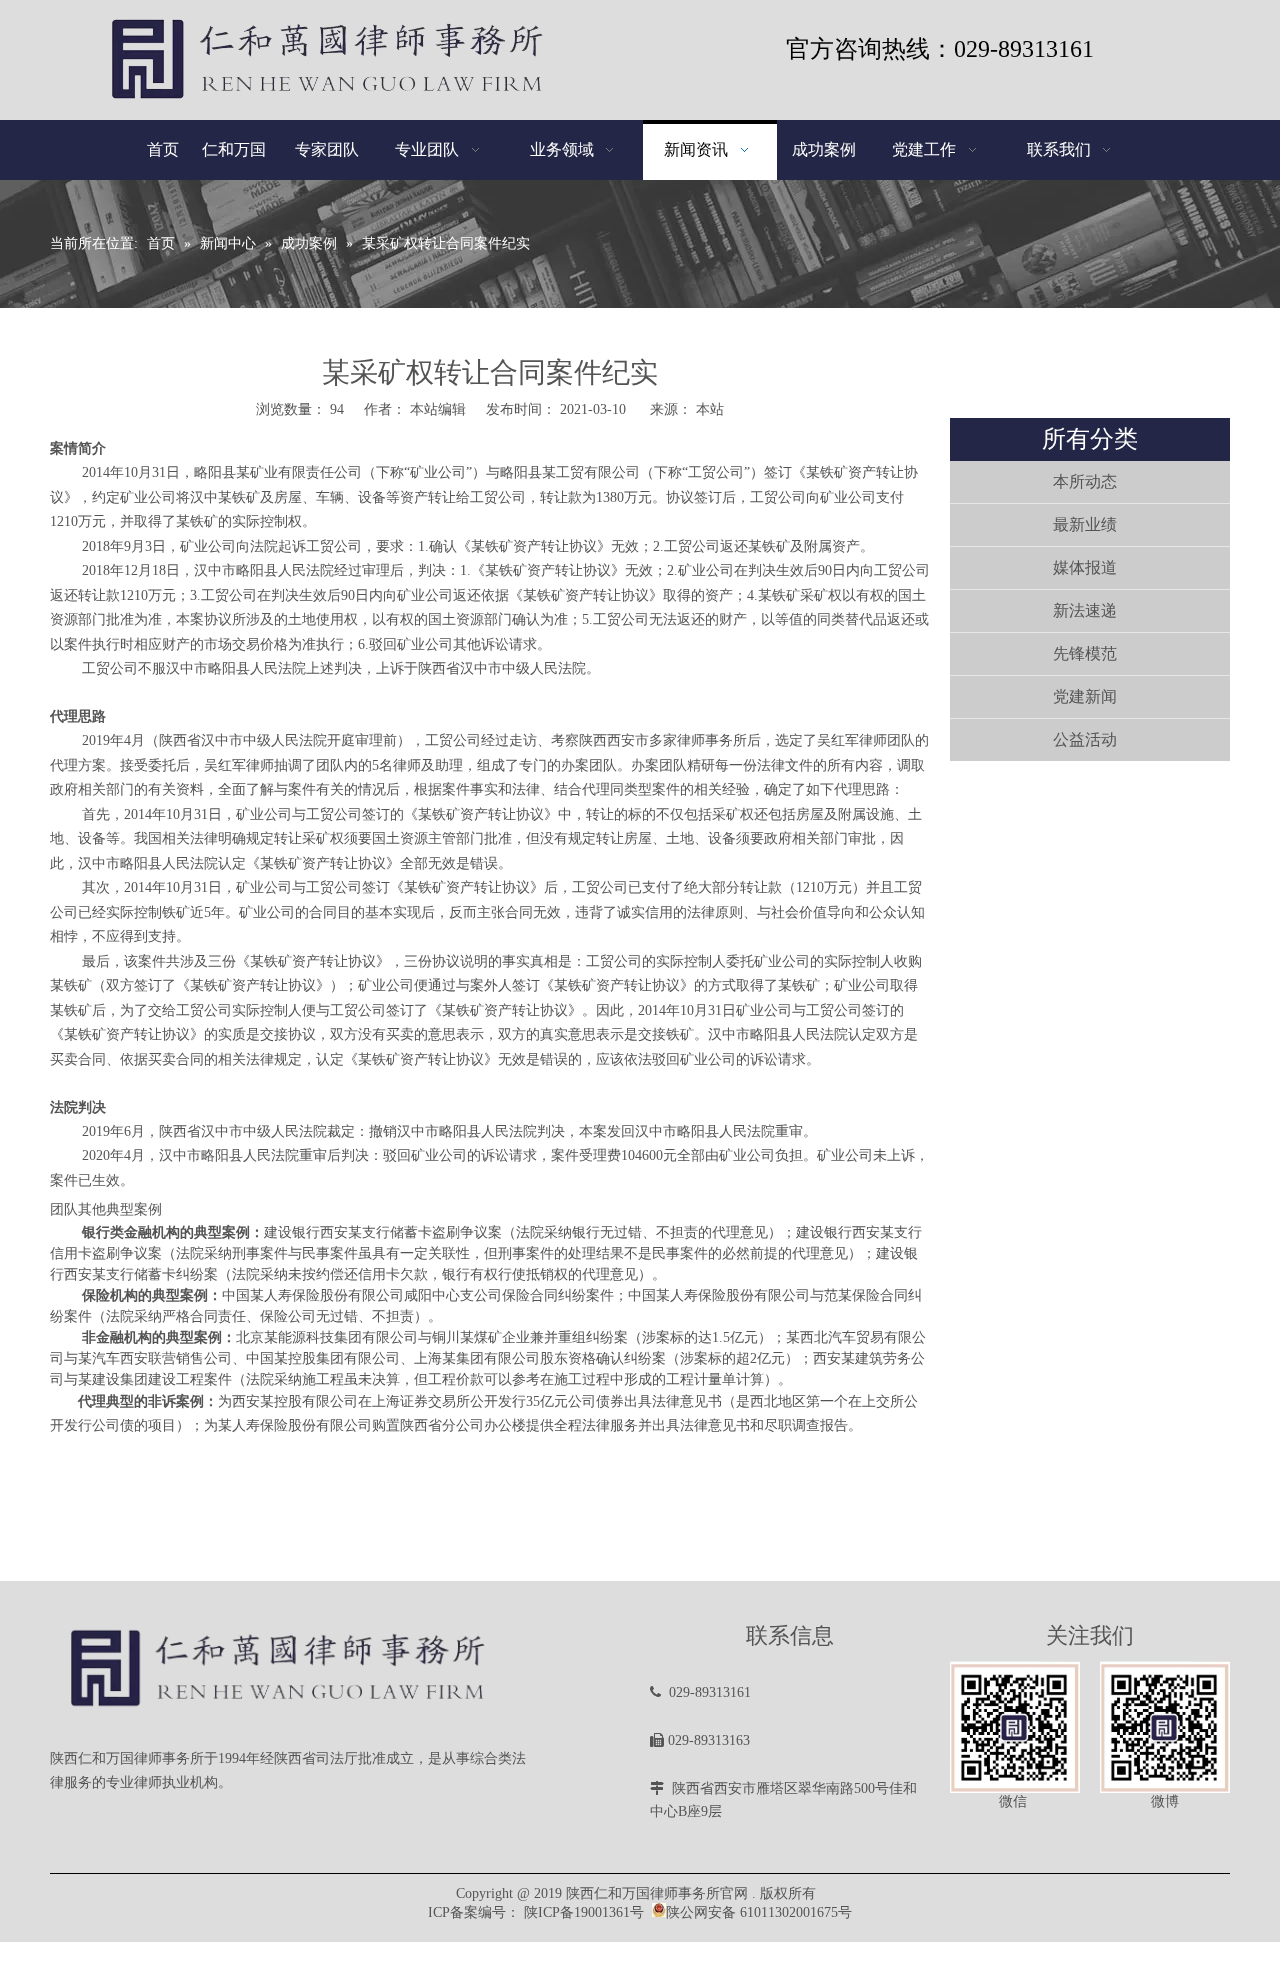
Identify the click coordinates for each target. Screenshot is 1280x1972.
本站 (710, 409)
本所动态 (1085, 481)
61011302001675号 (796, 1912)
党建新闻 (1085, 696)
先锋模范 (1085, 653)
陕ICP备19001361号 (584, 1912)
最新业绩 (1085, 524)
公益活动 (1085, 739)
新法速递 (1085, 610)
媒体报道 (1085, 567)
